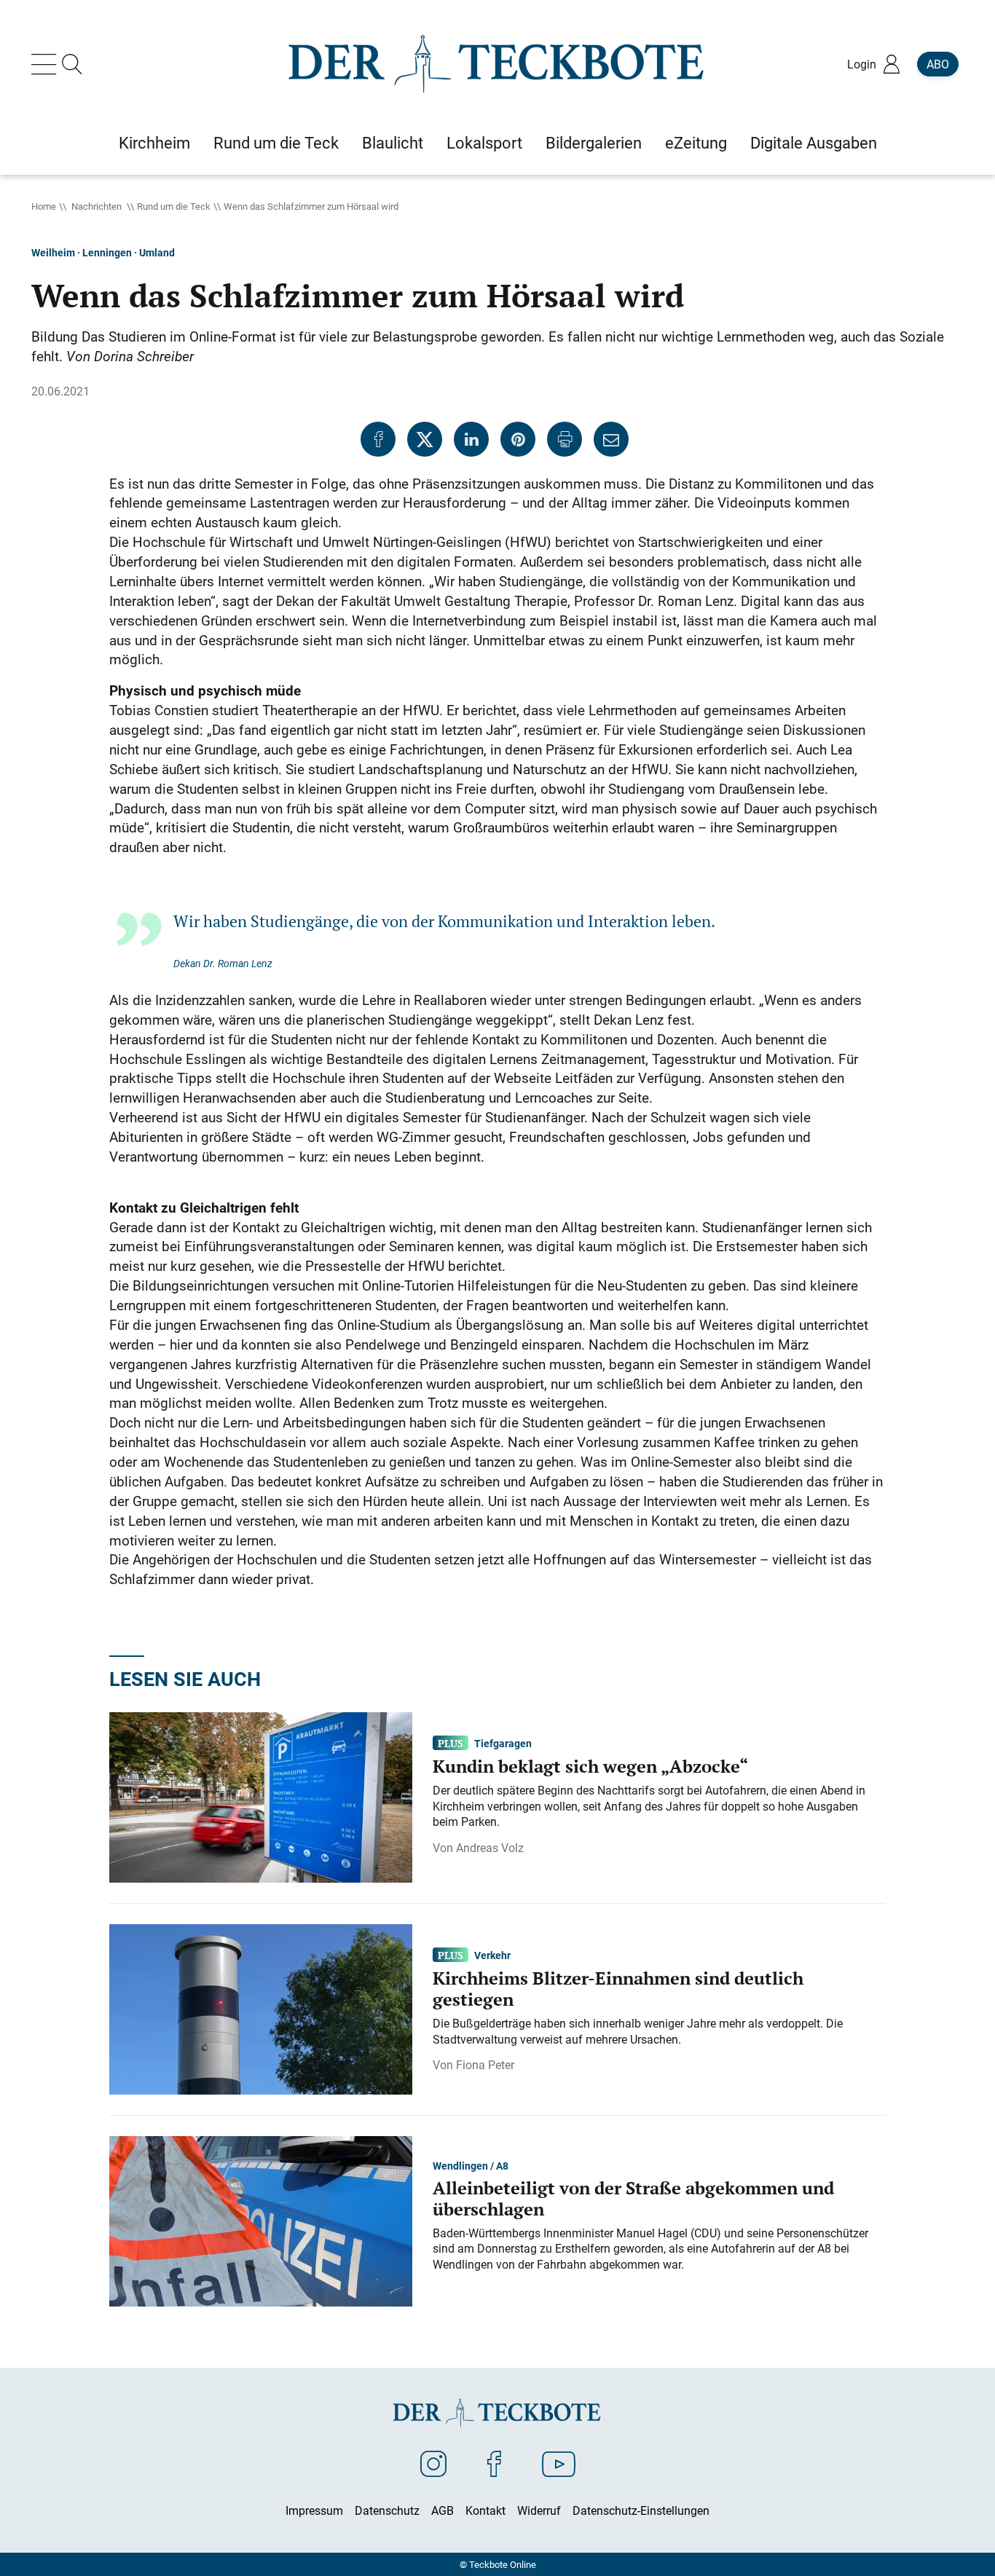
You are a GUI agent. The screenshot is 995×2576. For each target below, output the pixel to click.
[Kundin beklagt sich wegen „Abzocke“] (261, 1796)
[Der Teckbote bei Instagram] (433, 2463)
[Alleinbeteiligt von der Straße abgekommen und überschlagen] (261, 2220)
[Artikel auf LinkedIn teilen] (471, 439)
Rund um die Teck (174, 206)
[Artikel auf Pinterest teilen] (518, 439)
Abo (938, 64)
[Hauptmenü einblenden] (47, 64)
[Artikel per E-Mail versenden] (611, 439)
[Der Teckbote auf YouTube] (559, 2463)
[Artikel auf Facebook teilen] (378, 439)
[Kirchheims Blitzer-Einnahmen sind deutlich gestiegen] (261, 2008)
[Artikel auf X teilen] (425, 439)
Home (44, 206)
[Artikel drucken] (565, 439)
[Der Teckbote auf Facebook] (494, 2463)
